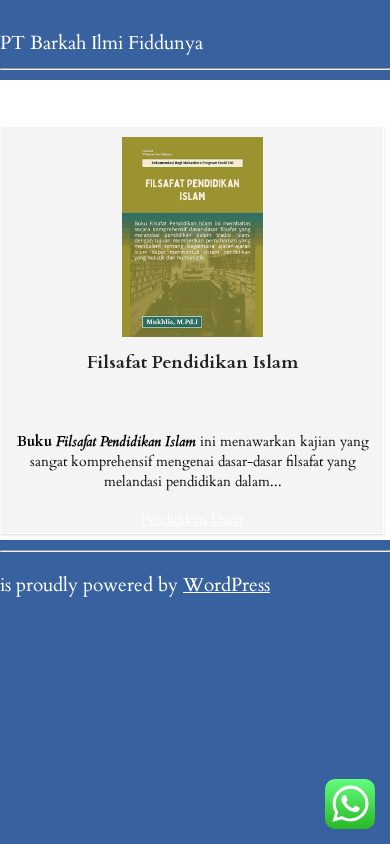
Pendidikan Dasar (192, 519)
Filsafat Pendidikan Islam (192, 362)
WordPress (226, 585)
